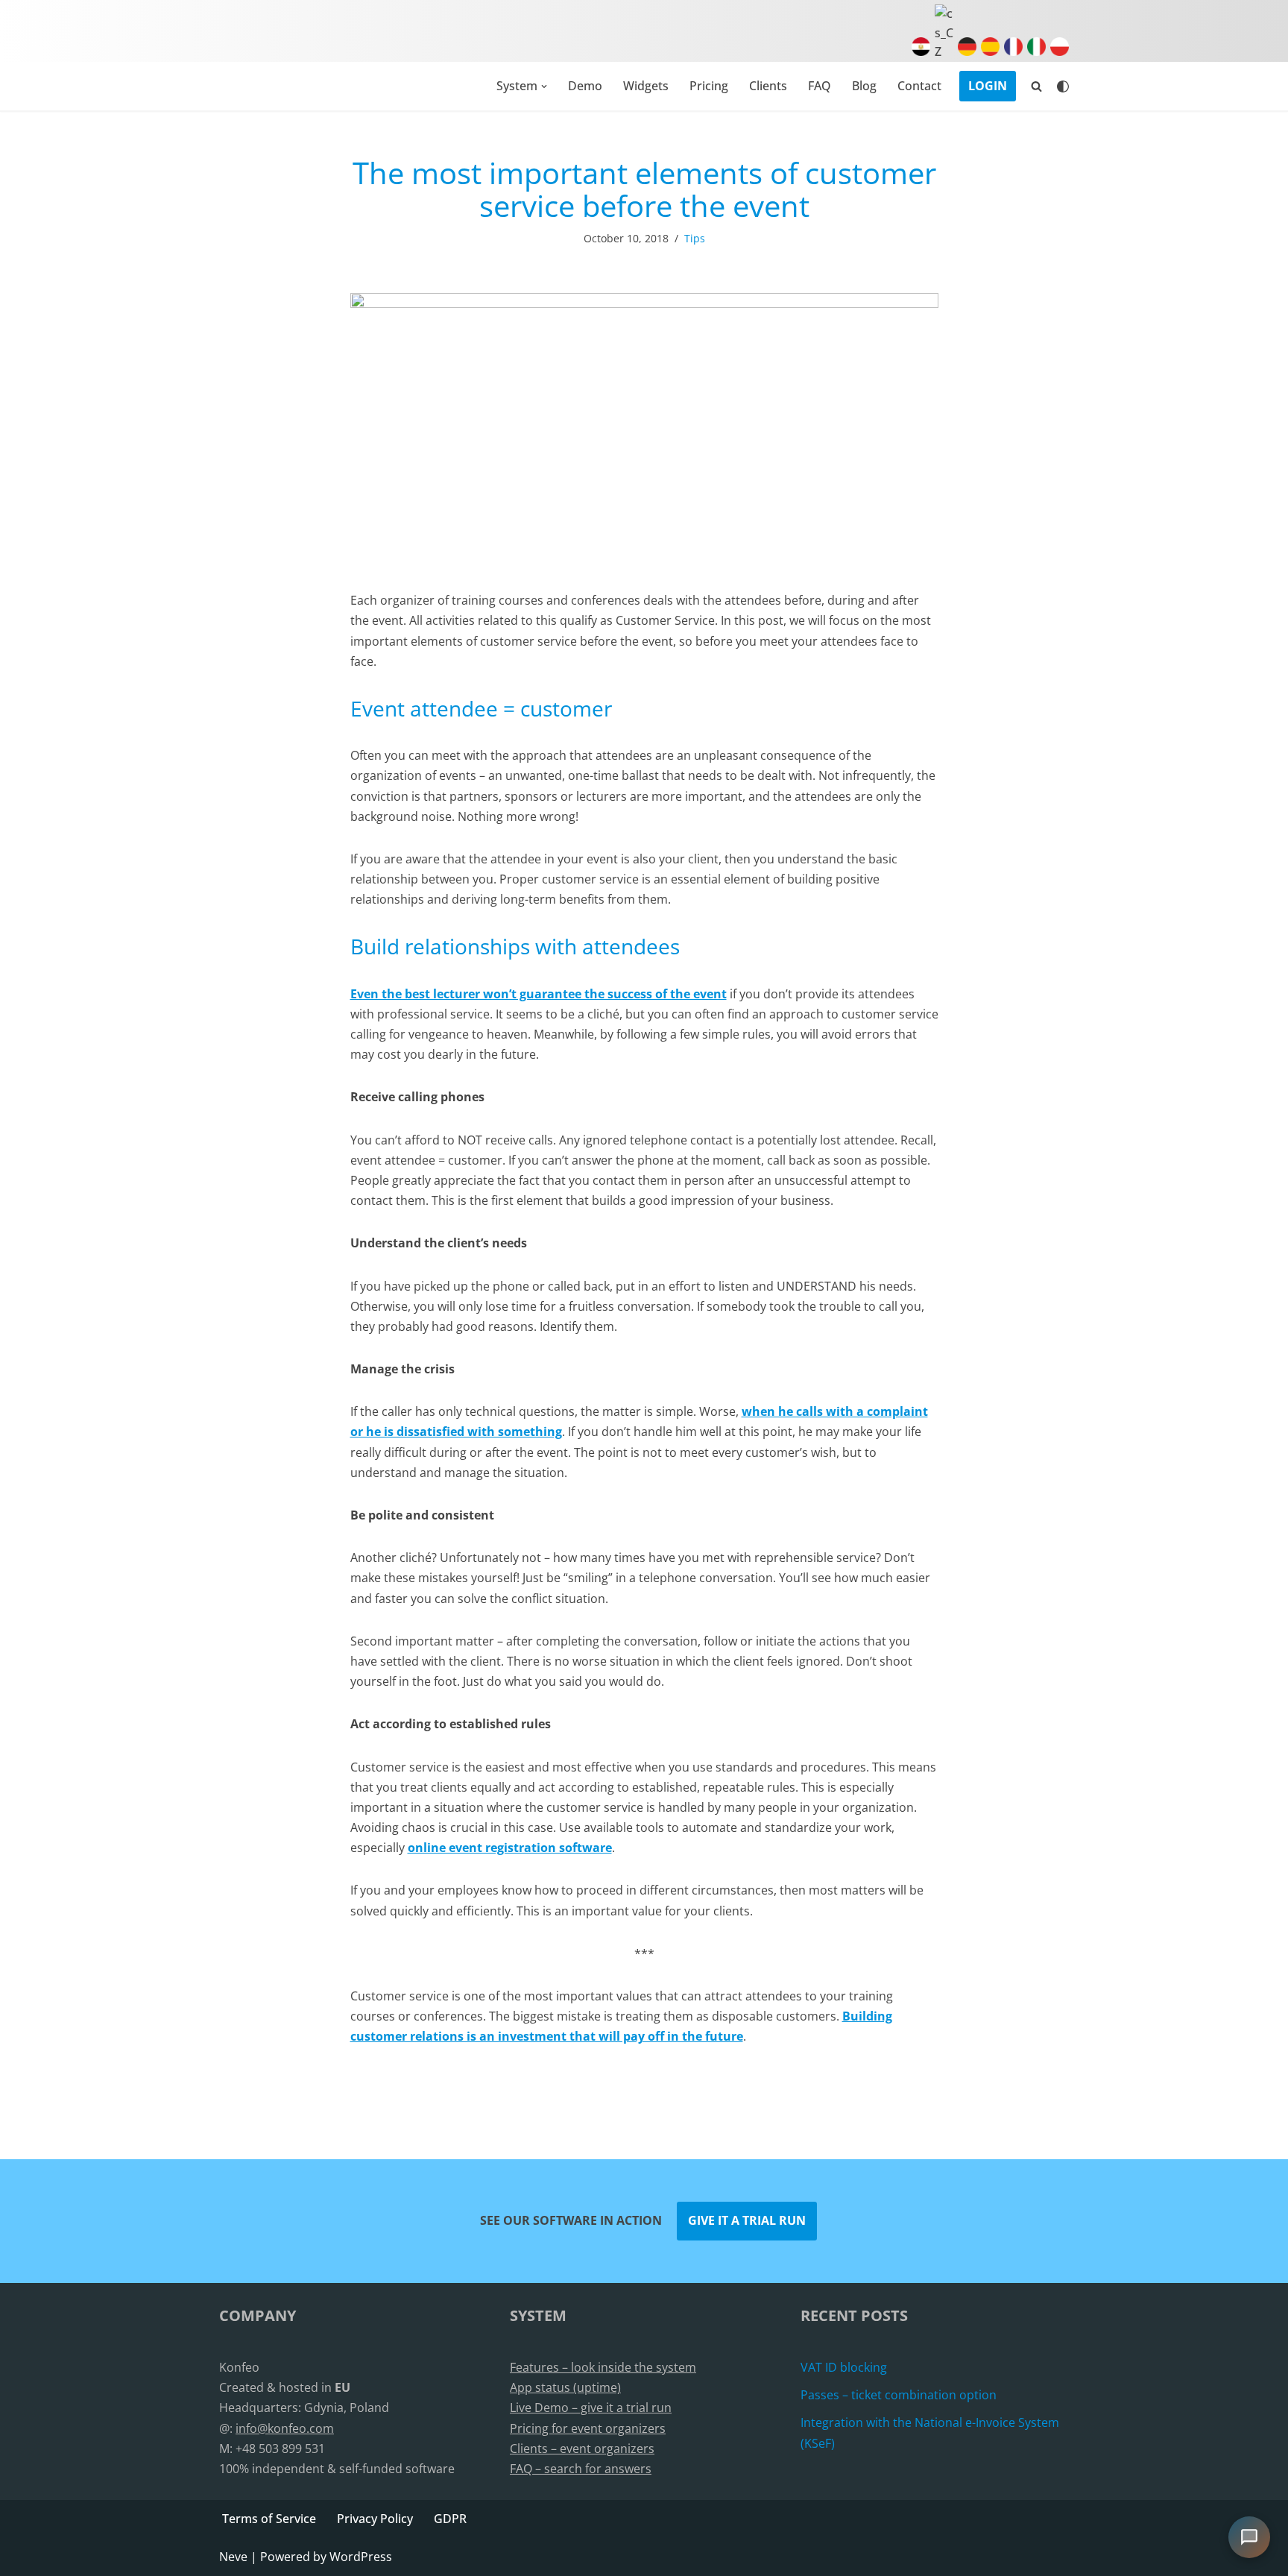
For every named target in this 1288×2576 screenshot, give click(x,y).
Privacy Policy (375, 2519)
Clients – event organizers (582, 2449)
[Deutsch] (965, 51)
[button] (544, 86)
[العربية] (919, 51)
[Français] (1011, 51)
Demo (585, 86)
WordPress (361, 2557)
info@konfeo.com (285, 2428)
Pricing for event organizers (588, 2428)
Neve (233, 2557)
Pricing (709, 86)
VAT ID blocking (844, 2367)
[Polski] (1057, 51)
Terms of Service (269, 2519)
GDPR (450, 2519)
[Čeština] (942, 51)
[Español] (988, 51)
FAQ (820, 86)
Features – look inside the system (603, 2367)
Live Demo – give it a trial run (591, 2407)
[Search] (1036, 86)
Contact (919, 86)
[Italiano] (1034, 51)
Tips (695, 238)
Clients (768, 86)
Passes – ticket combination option (899, 2395)
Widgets (646, 86)
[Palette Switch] (1063, 86)
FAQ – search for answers (581, 2469)
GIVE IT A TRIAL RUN (747, 2220)
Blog (864, 86)
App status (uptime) (565, 2387)
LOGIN (988, 86)
